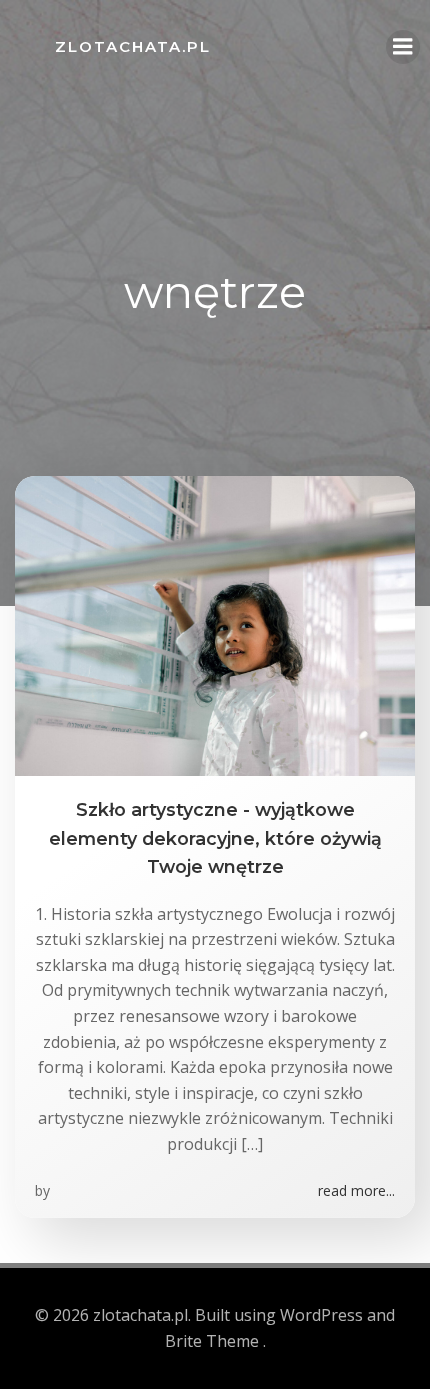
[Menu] (403, 47)
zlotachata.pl (133, 46)
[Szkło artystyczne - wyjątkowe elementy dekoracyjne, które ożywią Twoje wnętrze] (215, 625)
